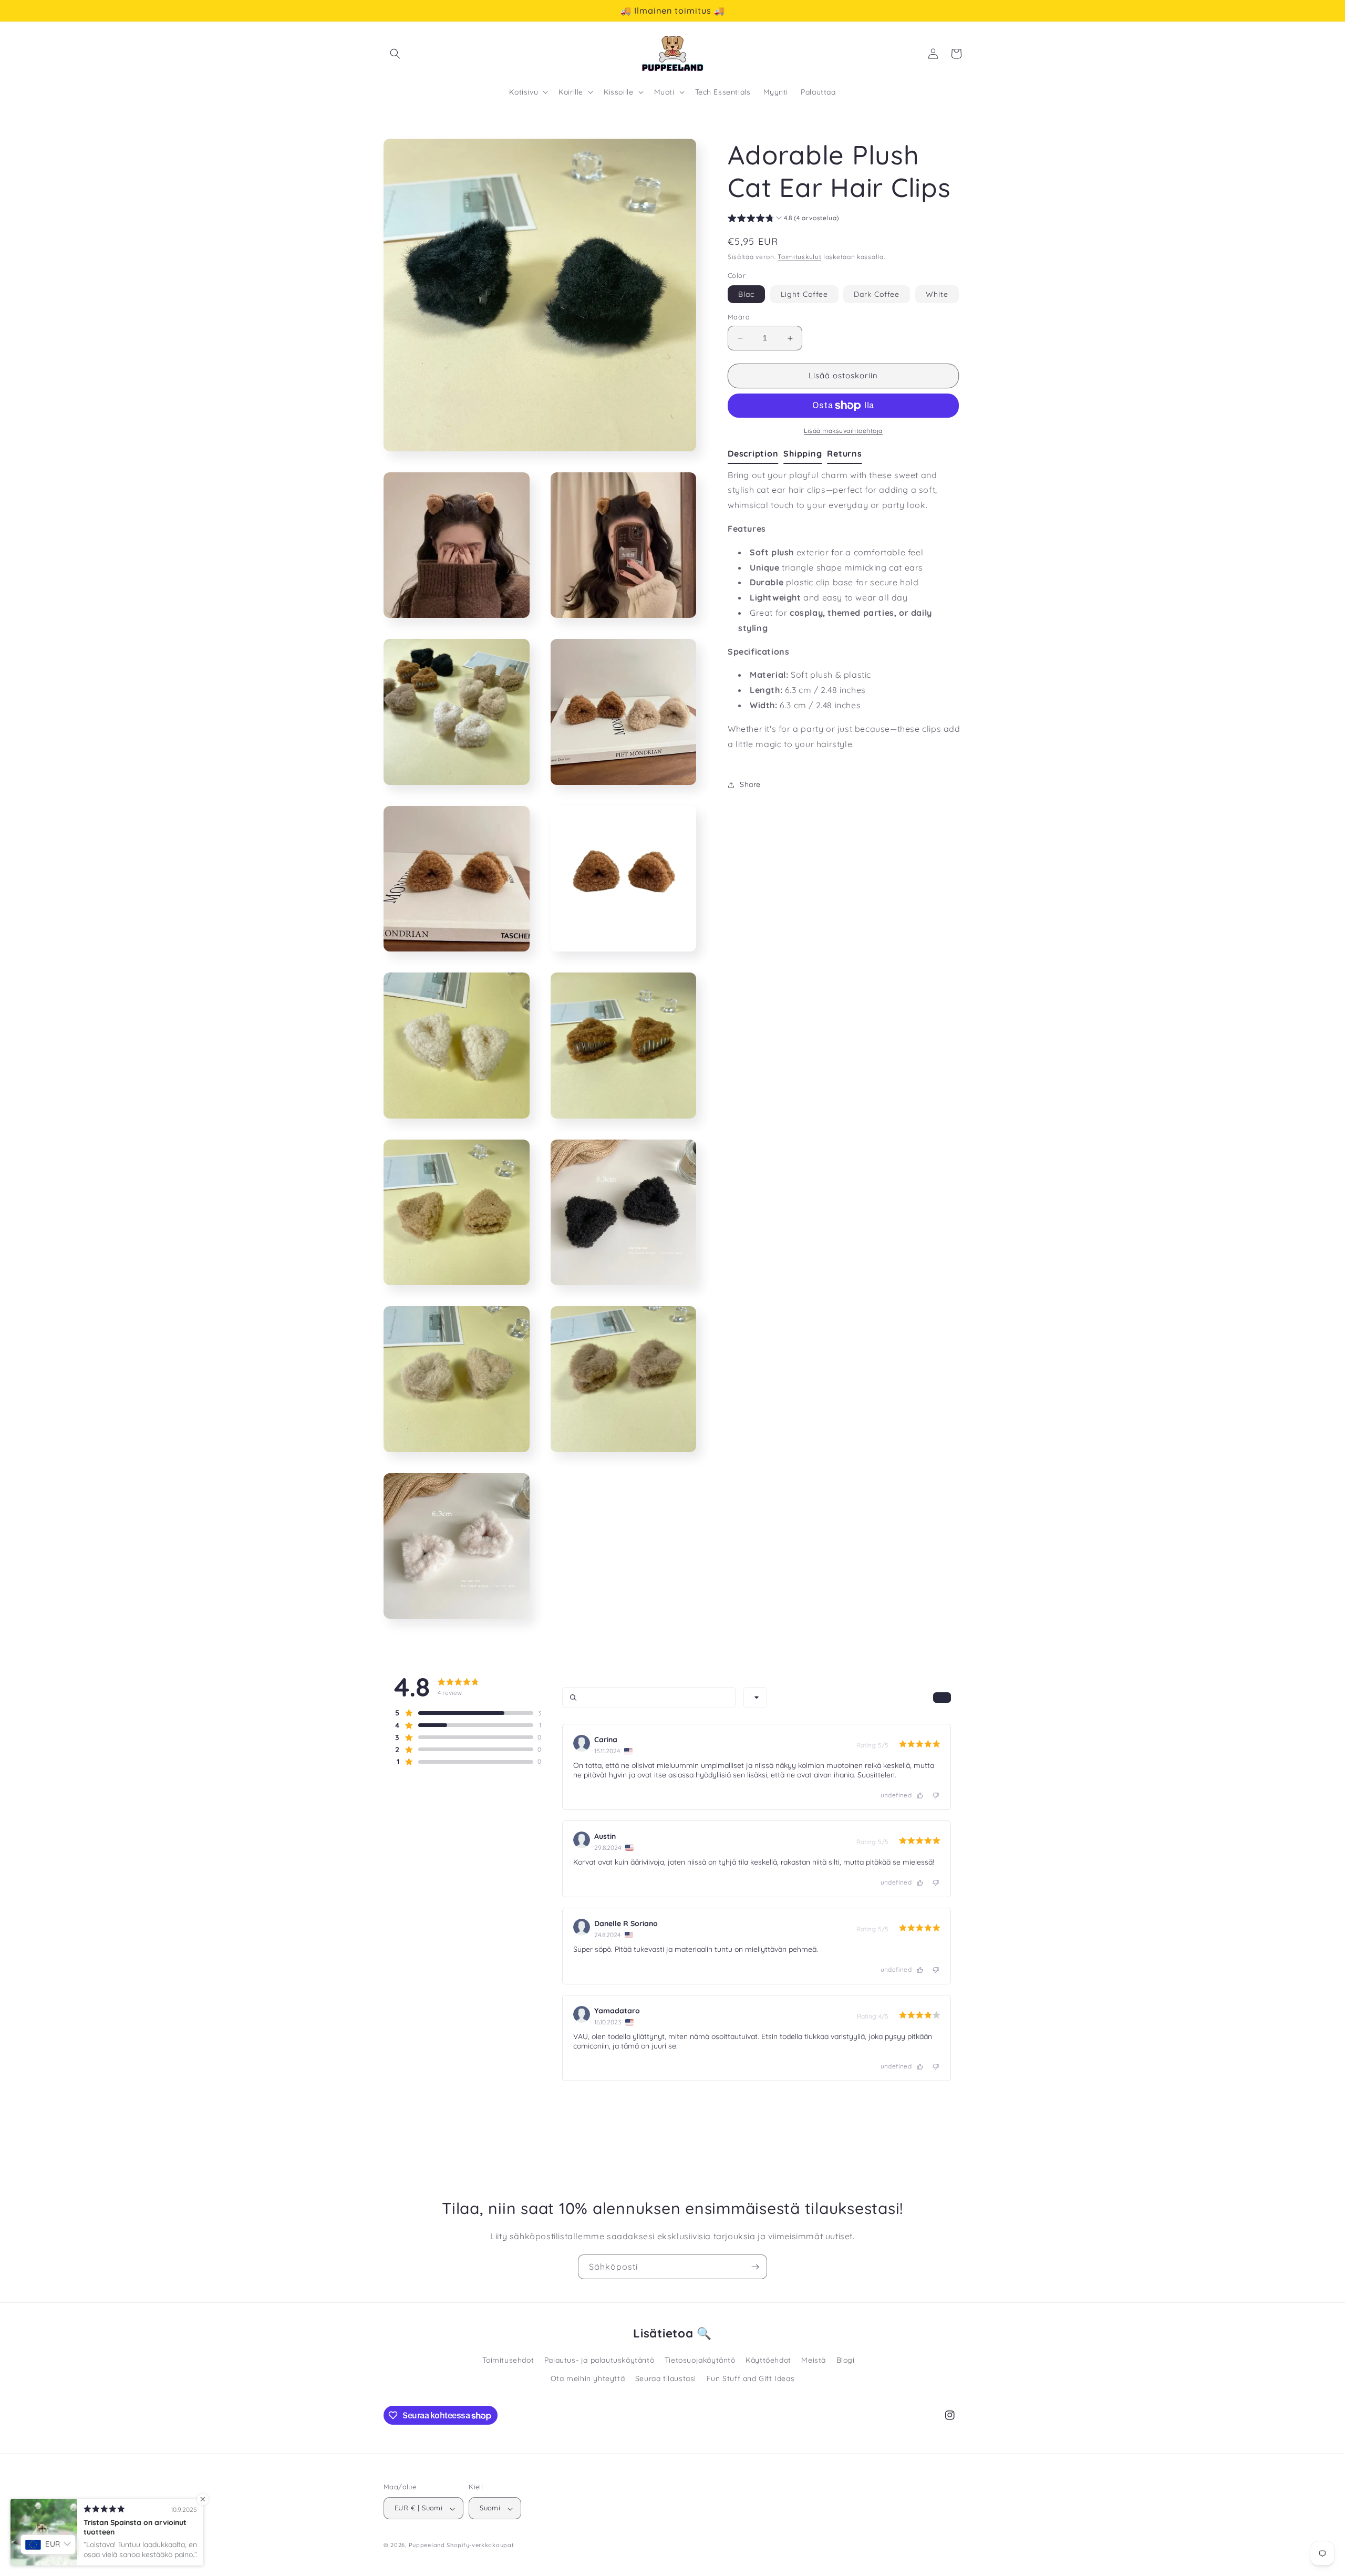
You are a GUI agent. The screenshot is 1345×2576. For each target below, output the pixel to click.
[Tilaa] (755, 2267)
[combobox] (755, 1698)
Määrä (739, 317)
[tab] (756, 454)
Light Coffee (804, 295)
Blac (746, 295)
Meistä (814, 2360)
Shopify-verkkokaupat (480, 2546)
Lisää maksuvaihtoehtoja (843, 431)
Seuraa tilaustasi (666, 2378)
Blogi (846, 2360)
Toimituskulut (799, 257)
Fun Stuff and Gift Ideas (751, 2378)
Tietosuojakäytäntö (700, 2360)
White (937, 295)
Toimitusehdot (508, 2360)
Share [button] (750, 784)
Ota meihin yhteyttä (588, 2378)
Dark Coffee (877, 295)
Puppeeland (427, 2546)
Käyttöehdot (768, 2360)
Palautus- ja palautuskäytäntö (599, 2360)
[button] (395, 54)
